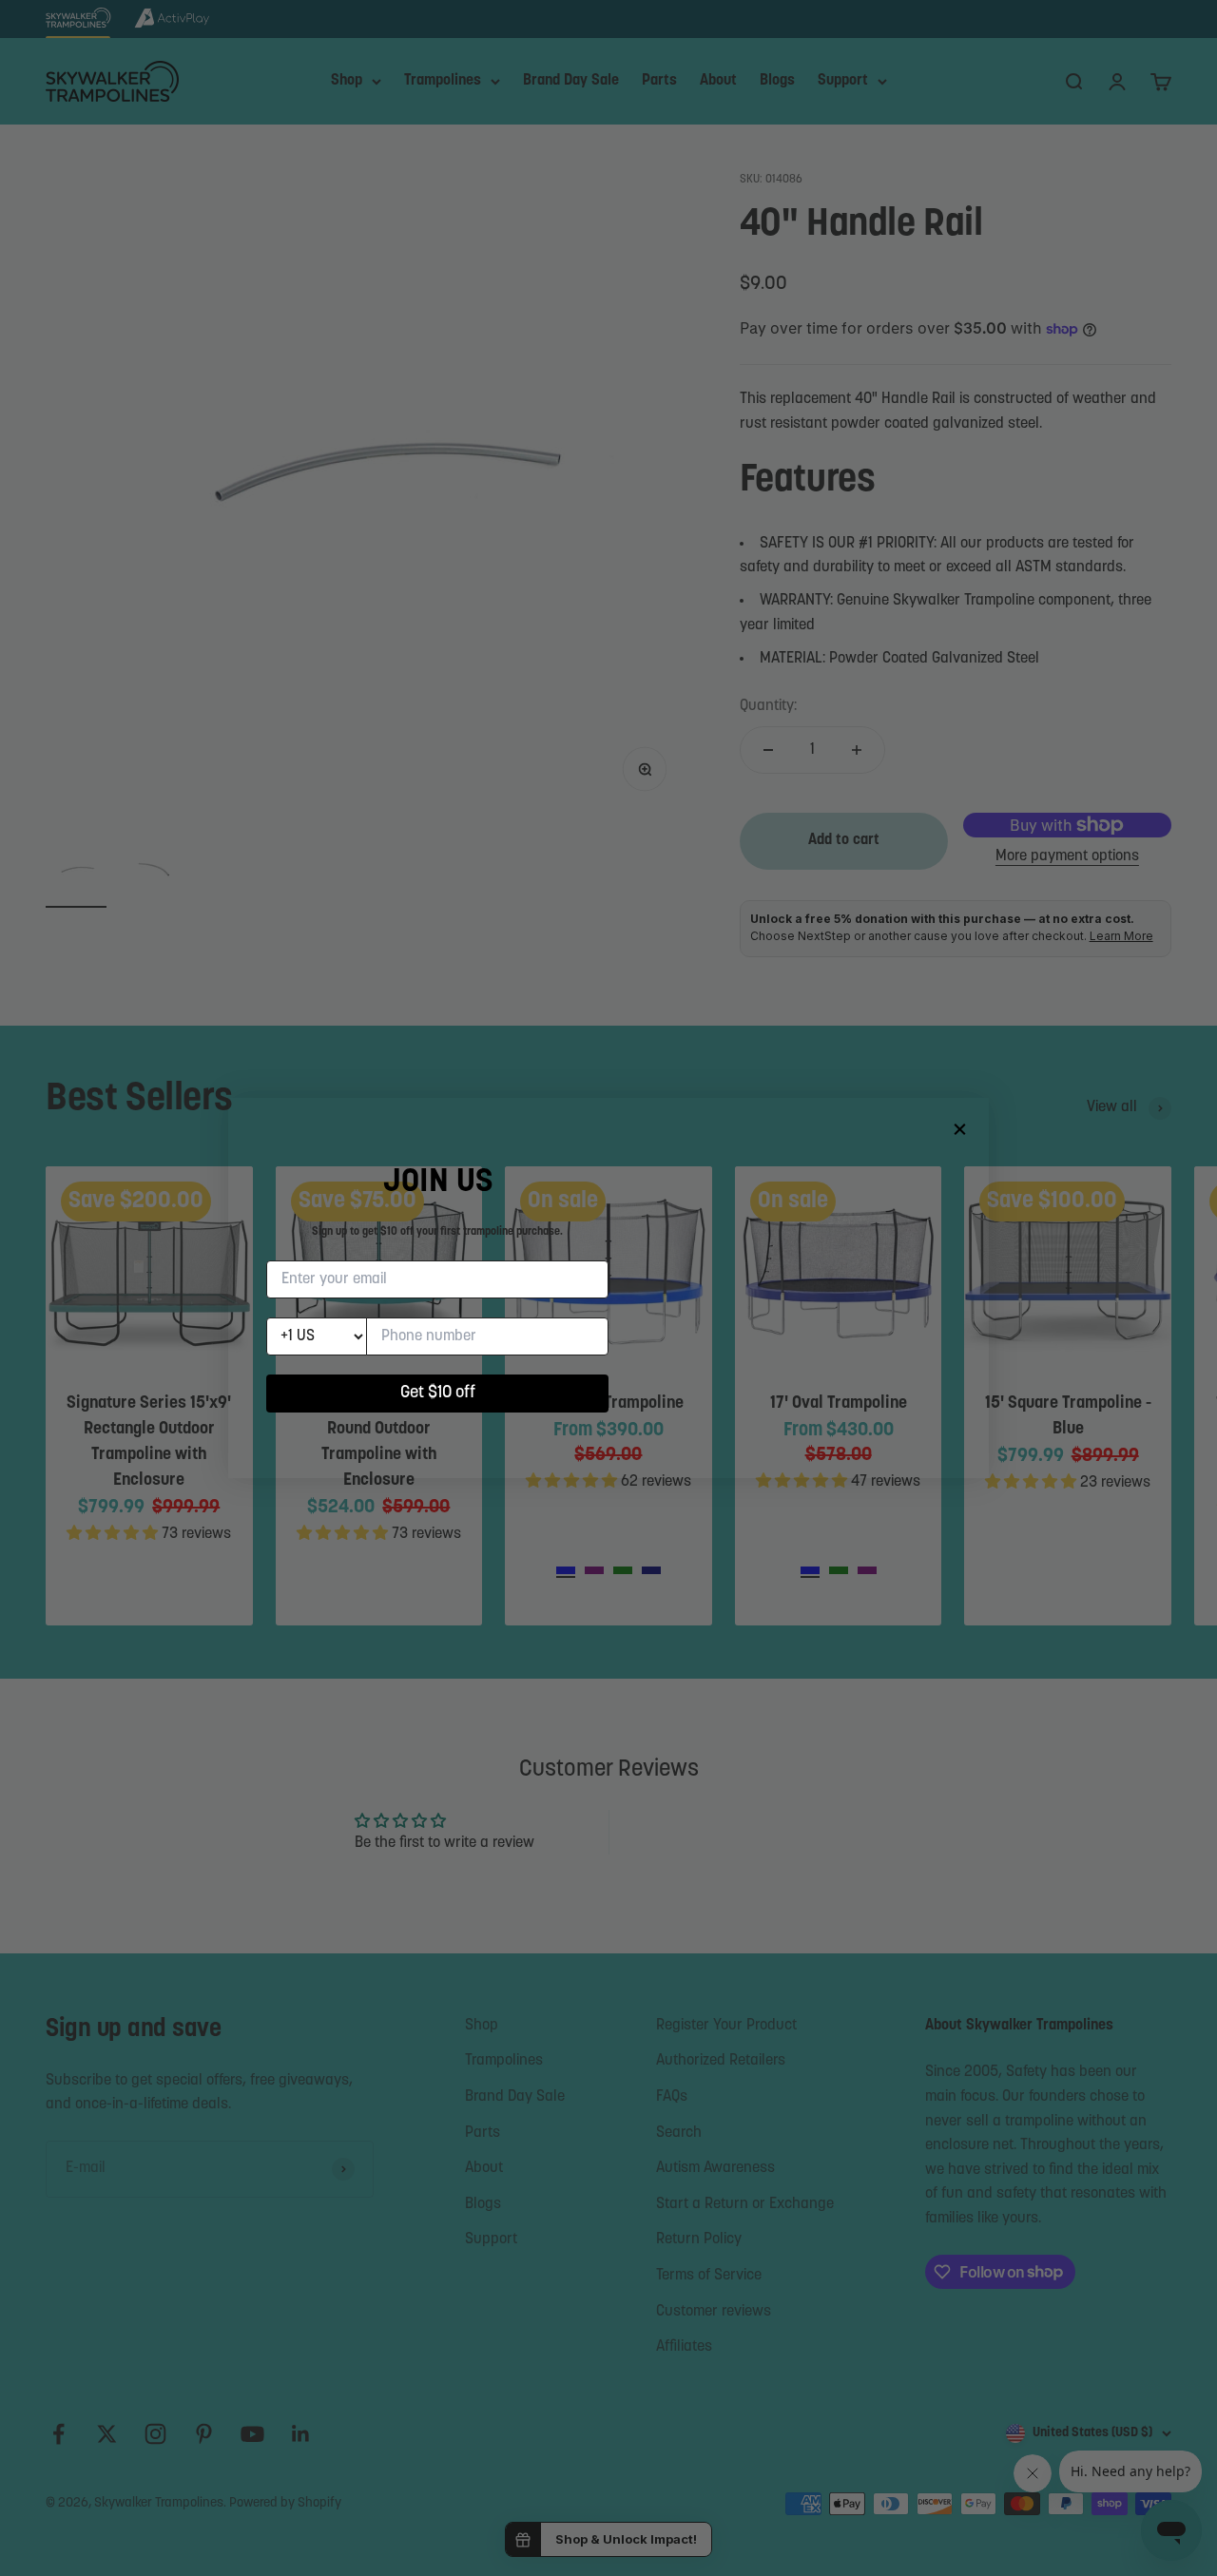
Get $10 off (438, 1394)
